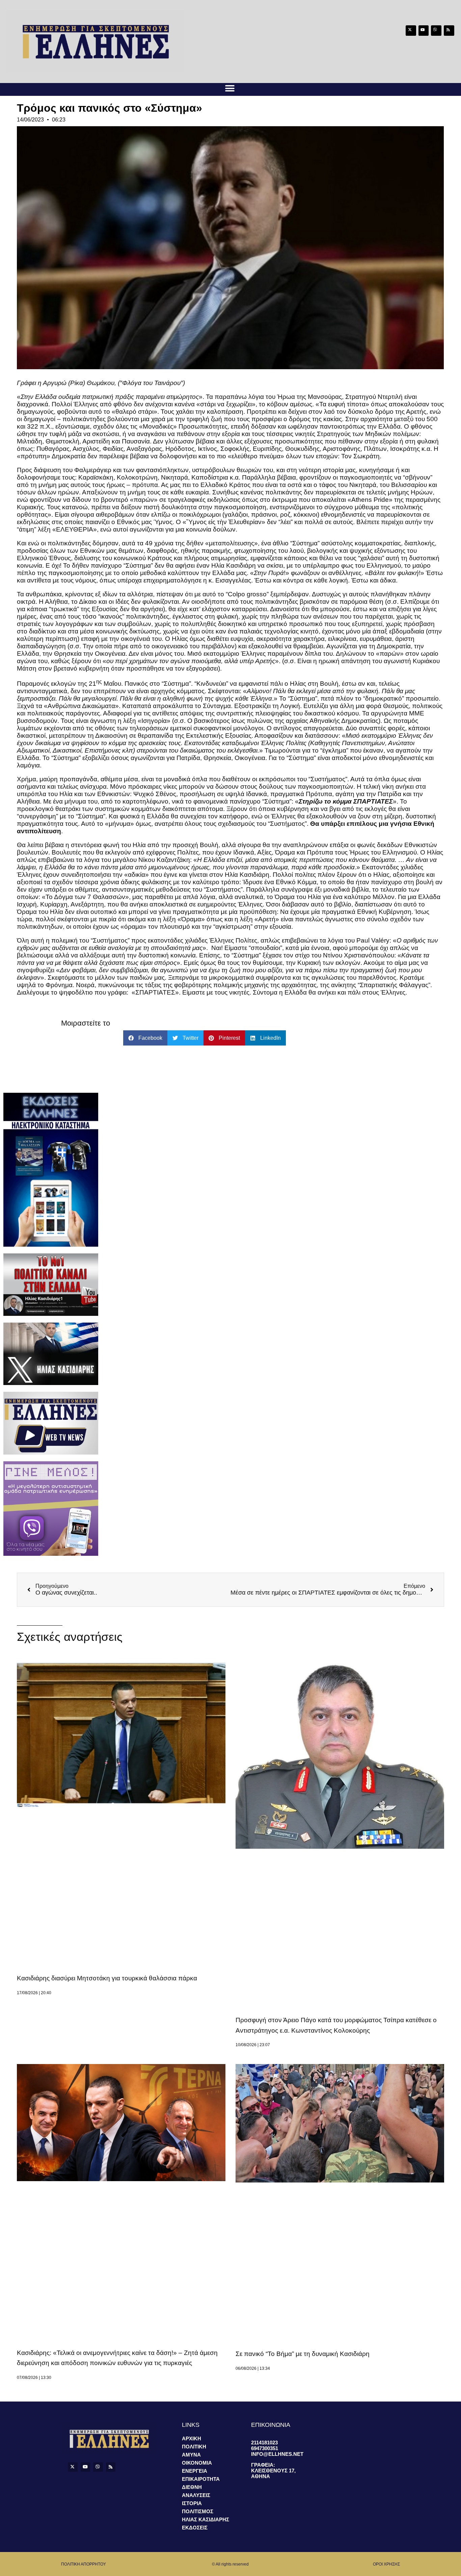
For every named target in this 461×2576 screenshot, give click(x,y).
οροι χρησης (386, 2564)
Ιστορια (192, 2503)
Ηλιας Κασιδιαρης (206, 2519)
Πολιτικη (194, 2447)
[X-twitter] (411, 31)
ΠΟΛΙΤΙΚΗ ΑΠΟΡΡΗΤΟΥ (84, 2564)
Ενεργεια (195, 2471)
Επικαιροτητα (201, 2479)
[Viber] (436, 31)
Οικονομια (197, 2463)
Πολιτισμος (198, 2511)
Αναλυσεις (196, 2495)
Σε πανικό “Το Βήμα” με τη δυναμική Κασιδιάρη (303, 2354)
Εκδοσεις (195, 2528)
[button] (230, 88)
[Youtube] (424, 31)
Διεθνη (192, 2487)
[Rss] (449, 31)
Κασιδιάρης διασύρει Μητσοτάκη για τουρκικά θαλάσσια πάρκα (107, 1978)
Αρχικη (192, 2438)
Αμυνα (191, 2455)
